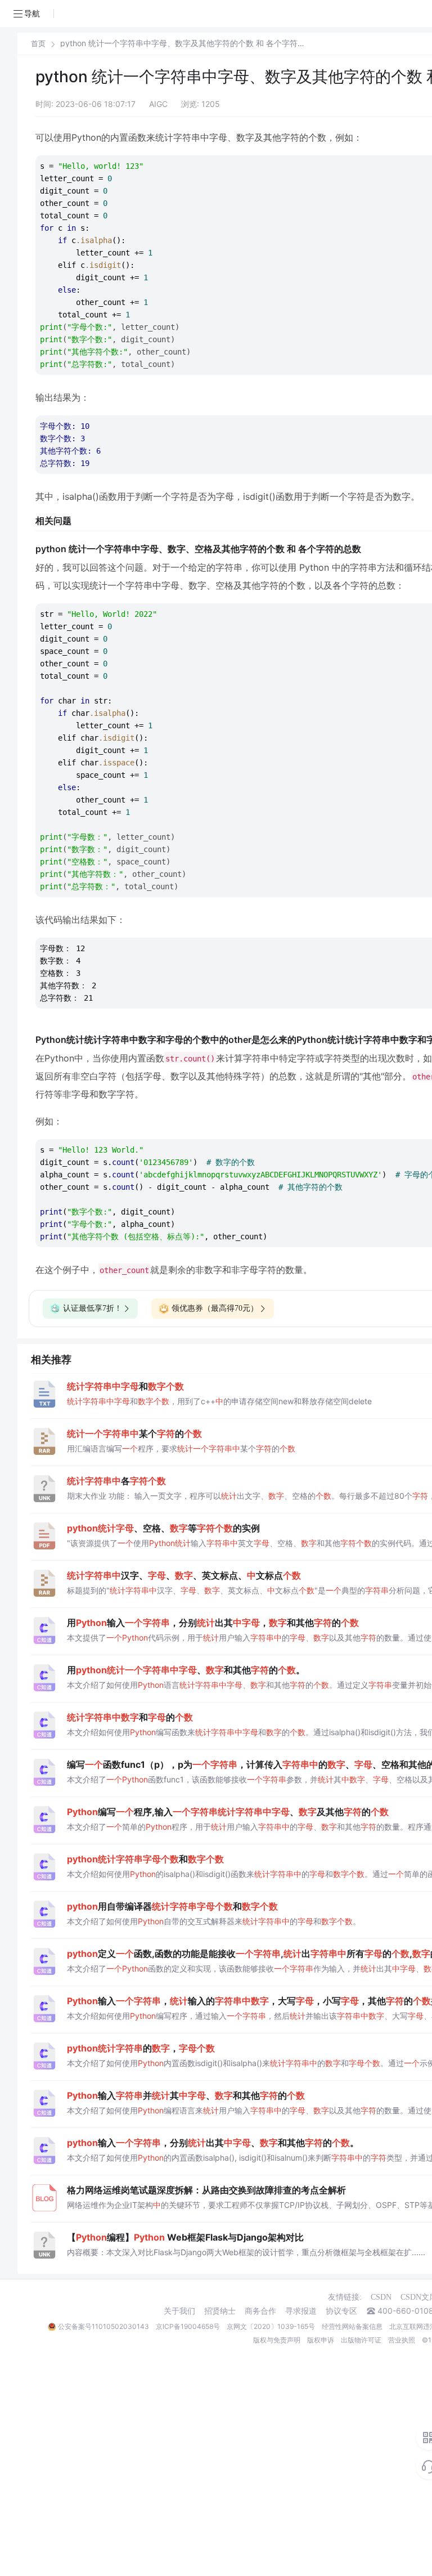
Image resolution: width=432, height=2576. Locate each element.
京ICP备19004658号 (188, 2326)
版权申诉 (321, 2340)
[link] (38, 43)
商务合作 (260, 2311)
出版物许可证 (361, 2340)
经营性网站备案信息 (352, 2326)
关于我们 (179, 2311)
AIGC (158, 104)
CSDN (381, 2297)
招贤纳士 (220, 2311)
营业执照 (402, 2340)
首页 (38, 44)
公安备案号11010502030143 (103, 2326)
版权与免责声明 (277, 2340)
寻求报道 (301, 2311)
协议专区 (341, 2311)
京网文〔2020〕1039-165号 (271, 2326)
